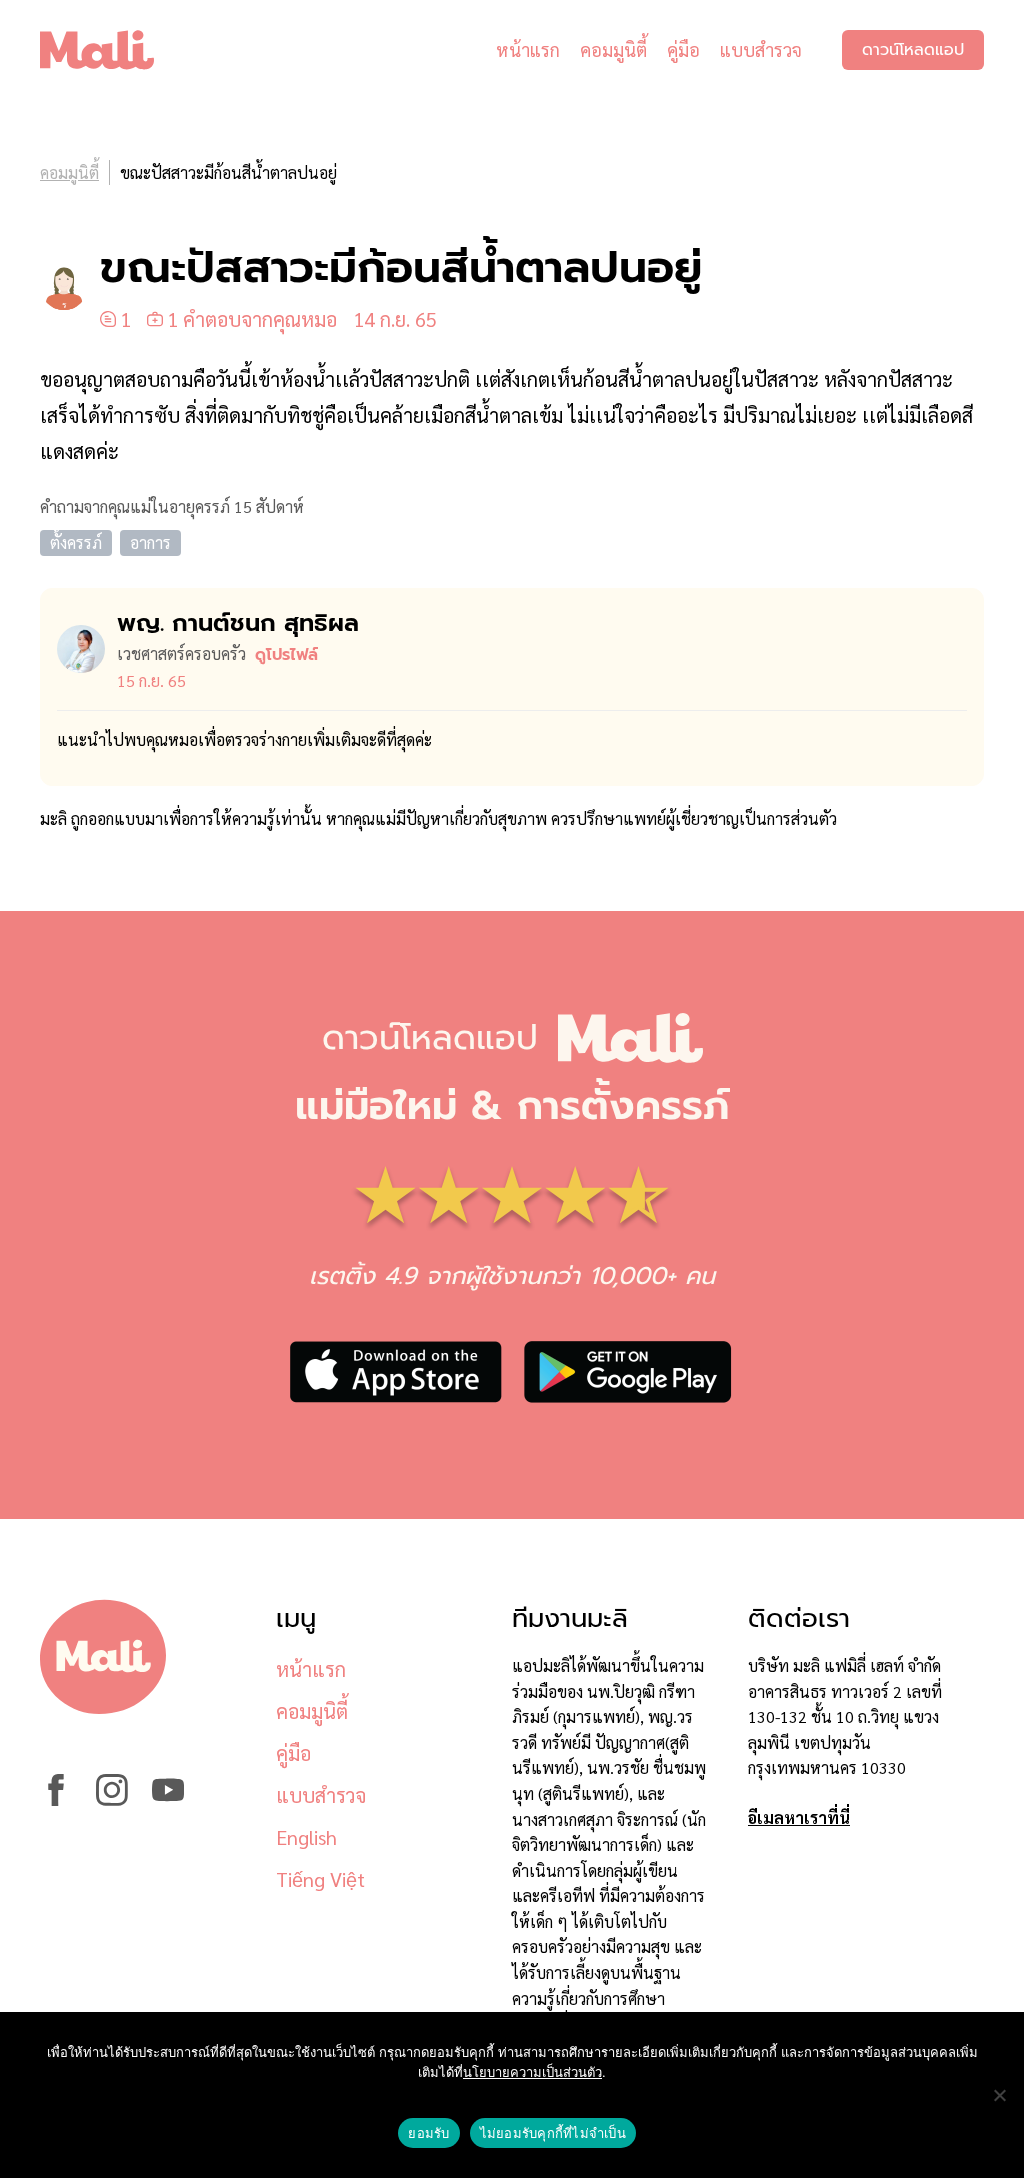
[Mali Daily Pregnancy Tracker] (112, 50)
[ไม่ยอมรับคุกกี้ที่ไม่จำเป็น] (999, 2095)
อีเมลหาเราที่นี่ (799, 1817)
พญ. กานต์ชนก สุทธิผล (238, 623)
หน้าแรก (528, 49)
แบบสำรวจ (761, 49)
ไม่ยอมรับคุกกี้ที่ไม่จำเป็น (553, 2133)
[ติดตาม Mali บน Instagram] (112, 1799)
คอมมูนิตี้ (613, 49)
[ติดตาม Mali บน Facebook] (56, 1799)
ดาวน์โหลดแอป (913, 50)
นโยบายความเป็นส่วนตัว (532, 2072)
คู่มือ (683, 49)
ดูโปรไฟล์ (286, 655)
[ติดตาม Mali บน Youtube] (168, 1799)
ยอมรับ (428, 2133)
